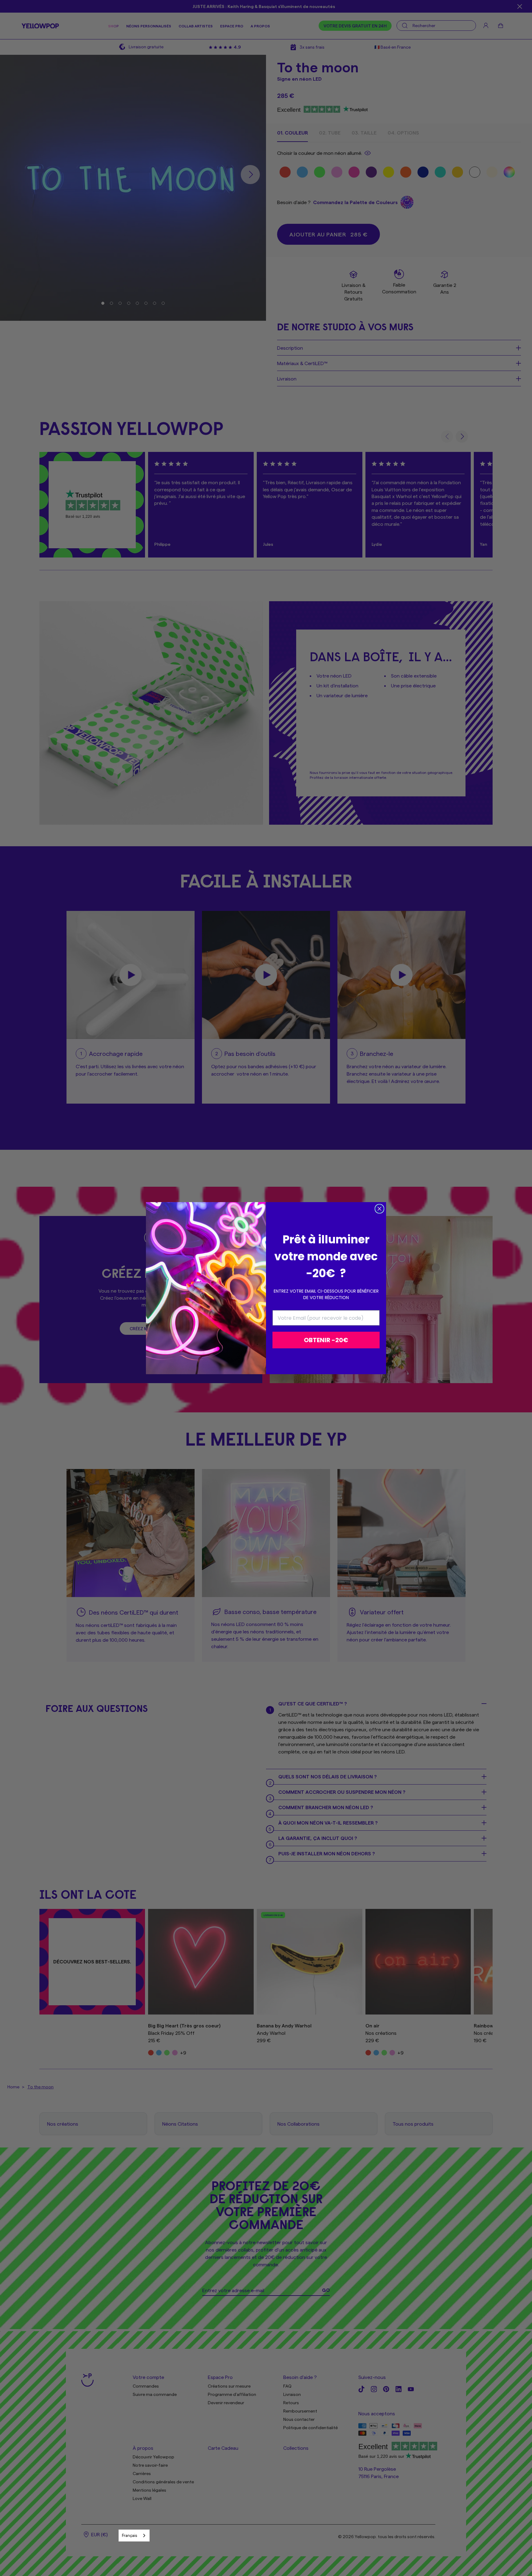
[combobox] (134, 2536)
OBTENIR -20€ (326, 1340)
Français (129, 2535)
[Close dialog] (379, 1209)
